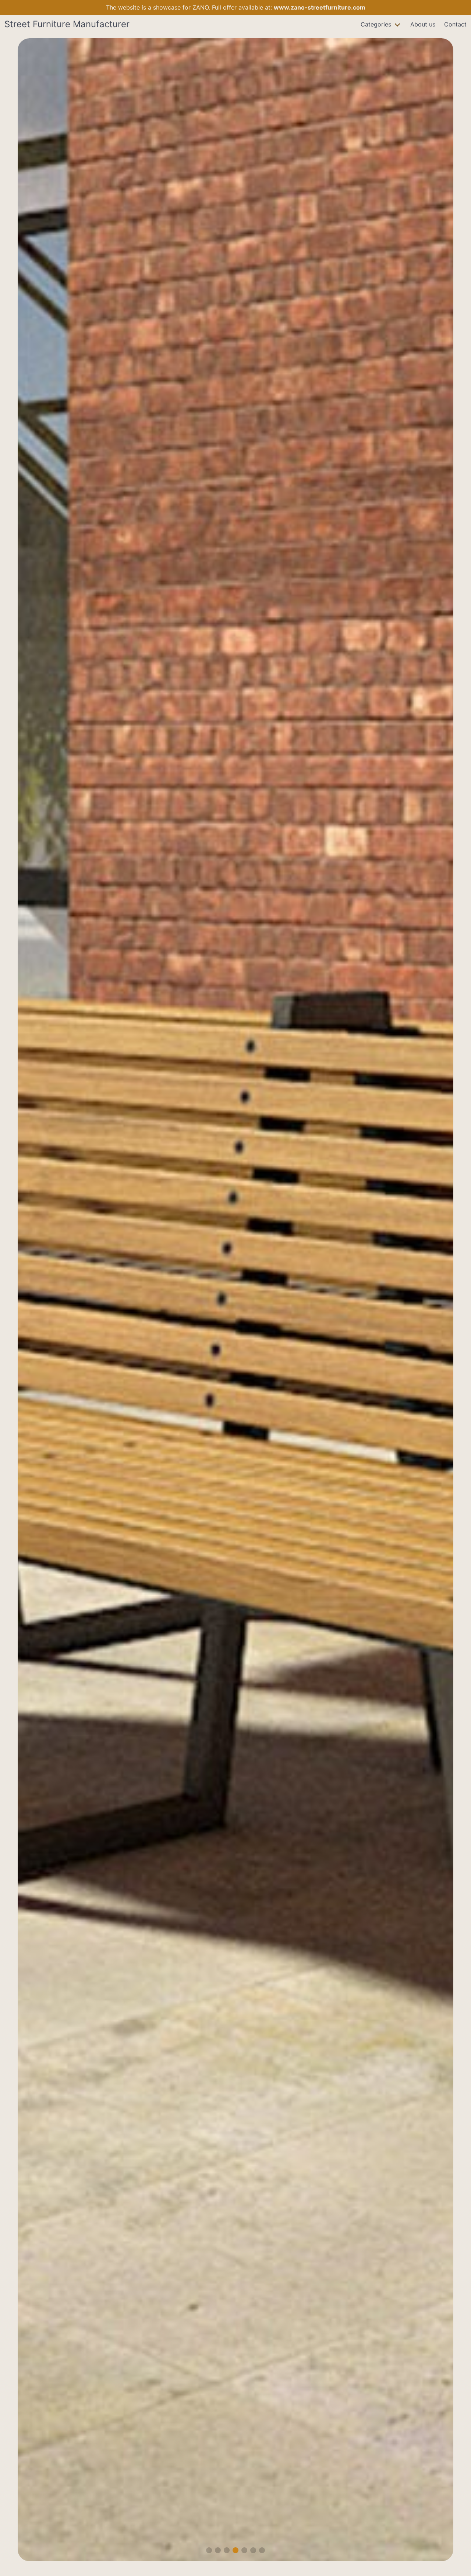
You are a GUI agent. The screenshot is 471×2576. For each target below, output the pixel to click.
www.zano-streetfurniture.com (320, 7)
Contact (455, 24)
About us (423, 24)
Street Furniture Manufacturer (67, 24)
